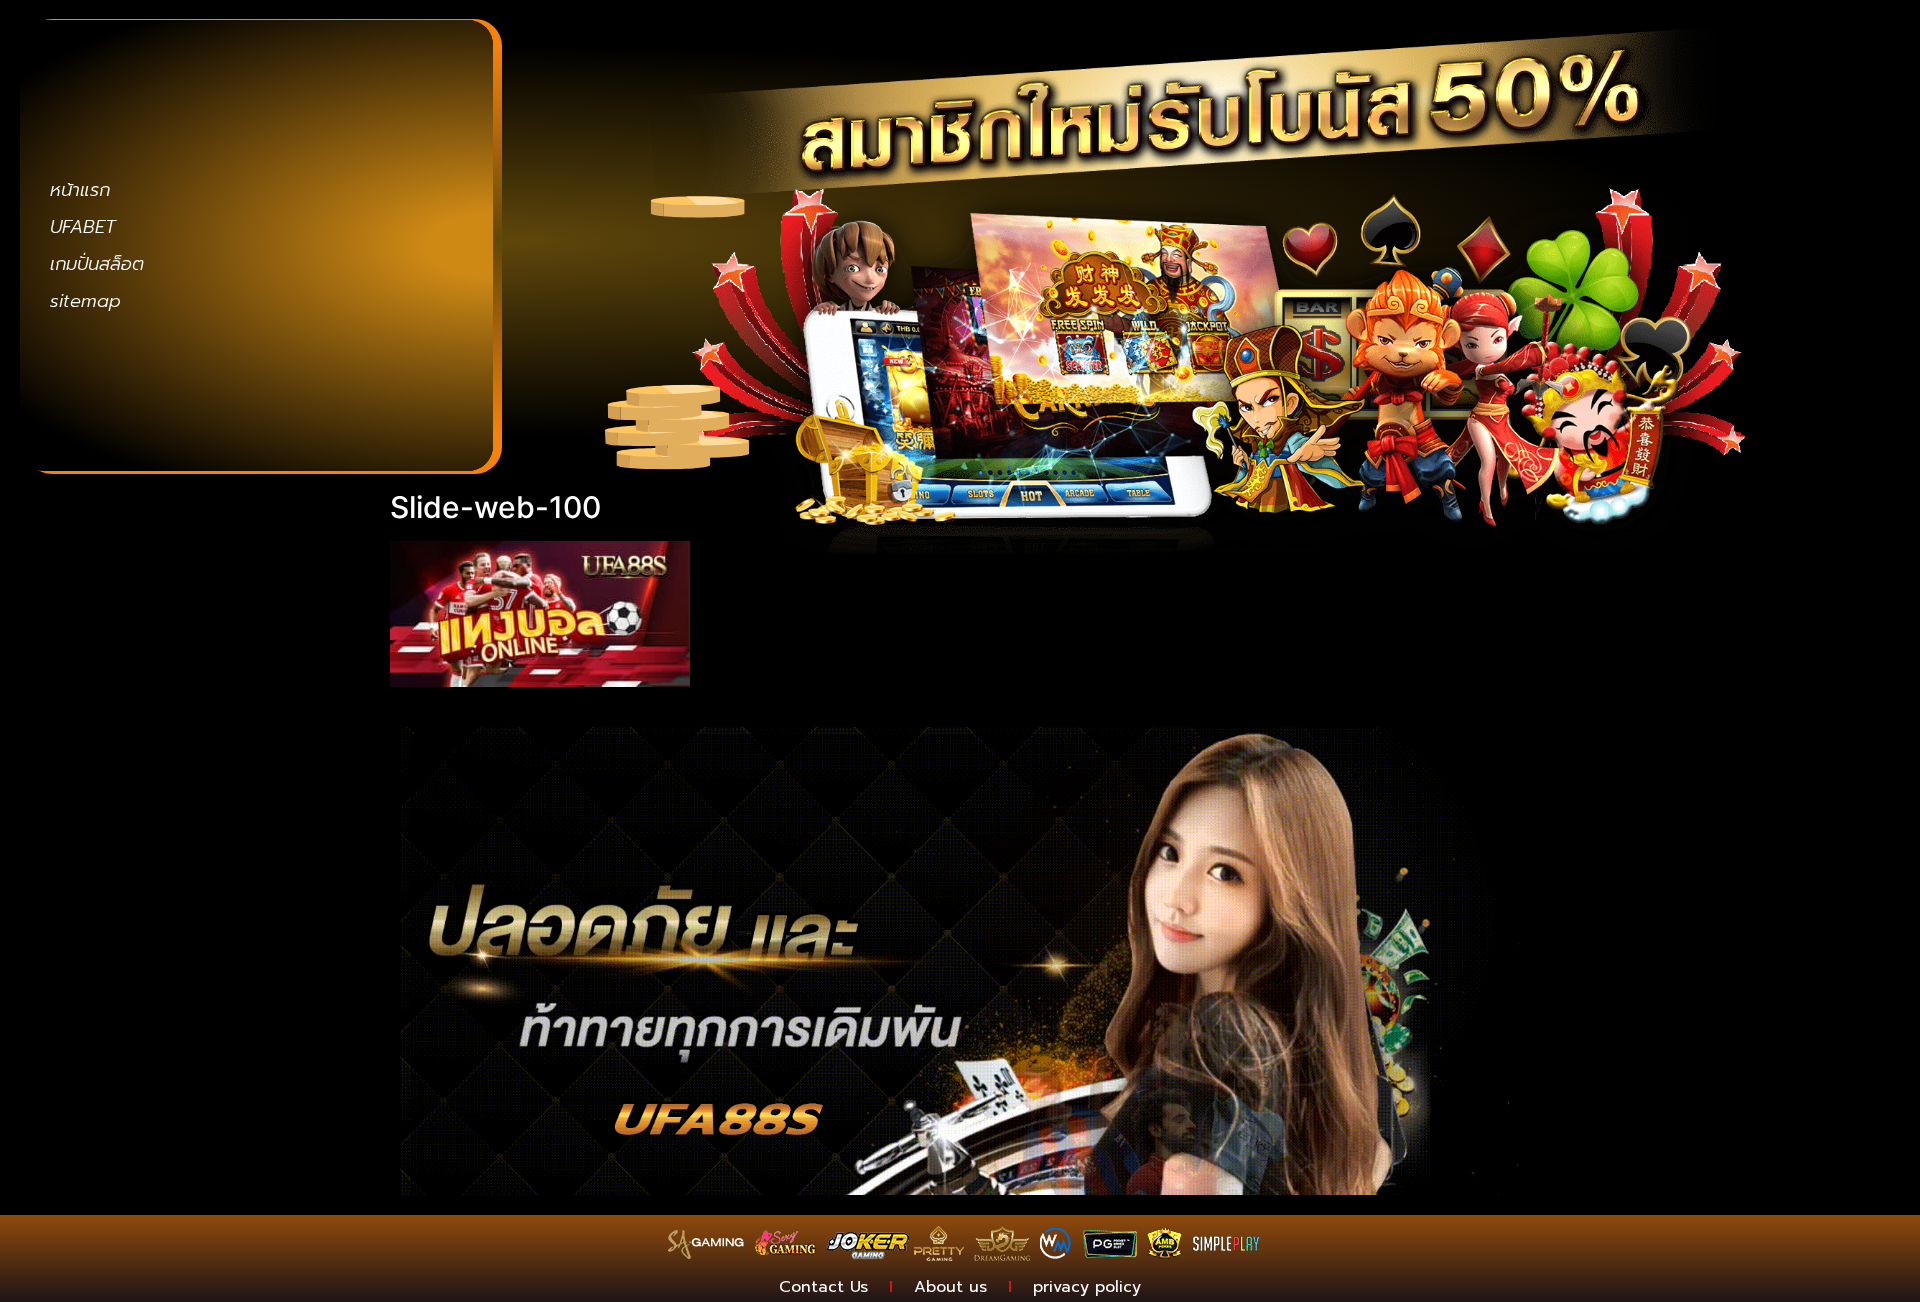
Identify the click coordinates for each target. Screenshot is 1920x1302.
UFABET (83, 227)
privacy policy (1087, 1287)
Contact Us (823, 1287)
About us (950, 1287)
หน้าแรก (80, 190)
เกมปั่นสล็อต (97, 264)
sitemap (85, 301)
